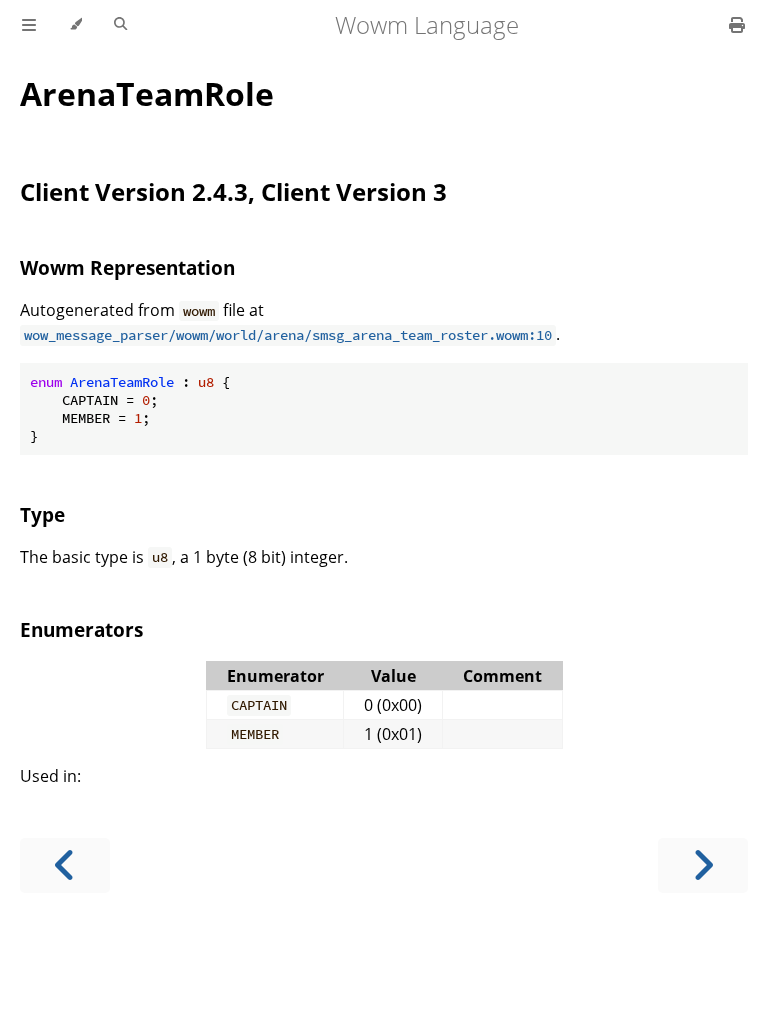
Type (42, 514)
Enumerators (81, 629)
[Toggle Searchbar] (120, 25)
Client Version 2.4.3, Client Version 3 (233, 191)
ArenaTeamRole (147, 93)
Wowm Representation (127, 267)
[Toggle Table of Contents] (29, 25)
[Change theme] (75, 25)
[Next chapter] (703, 865)
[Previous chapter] (65, 865)
